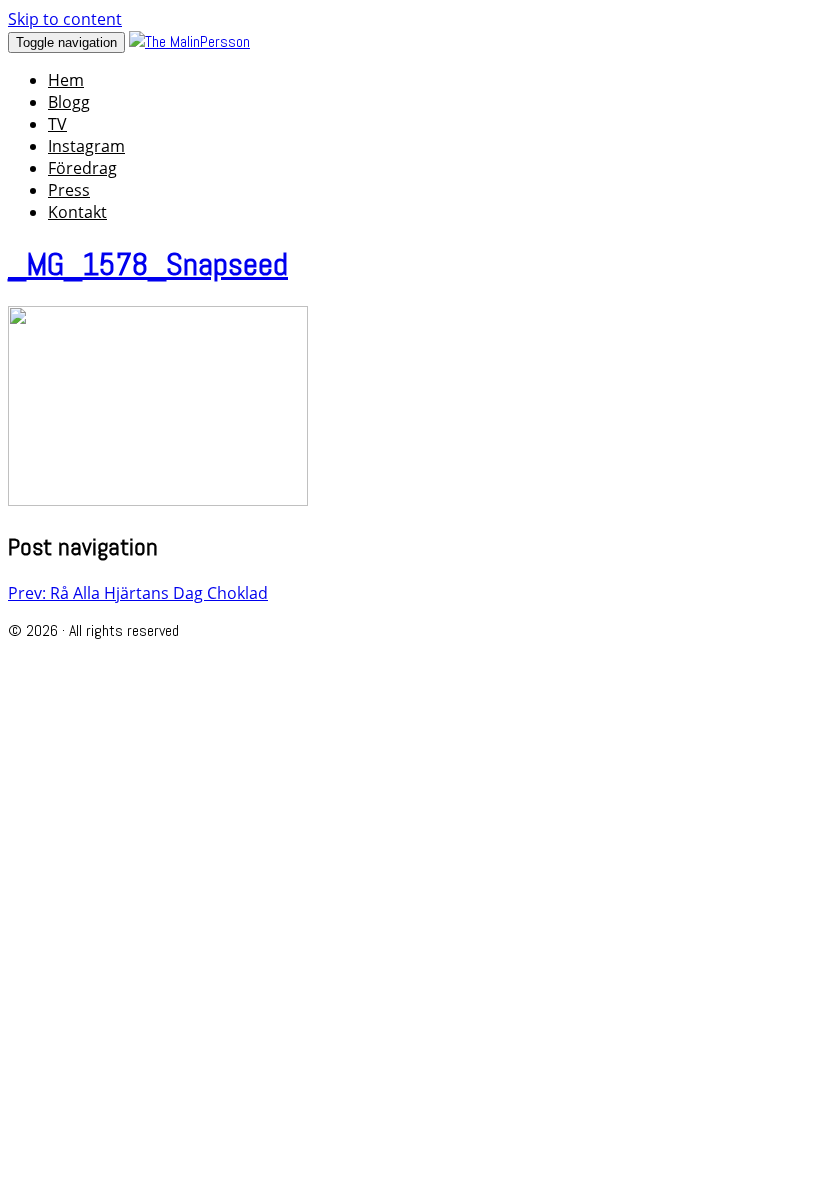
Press (69, 190)
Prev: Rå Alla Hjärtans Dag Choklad (138, 593)
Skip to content (65, 19)
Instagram (86, 146)
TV (57, 124)
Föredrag (82, 168)
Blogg (69, 102)
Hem (66, 80)
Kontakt (77, 212)
